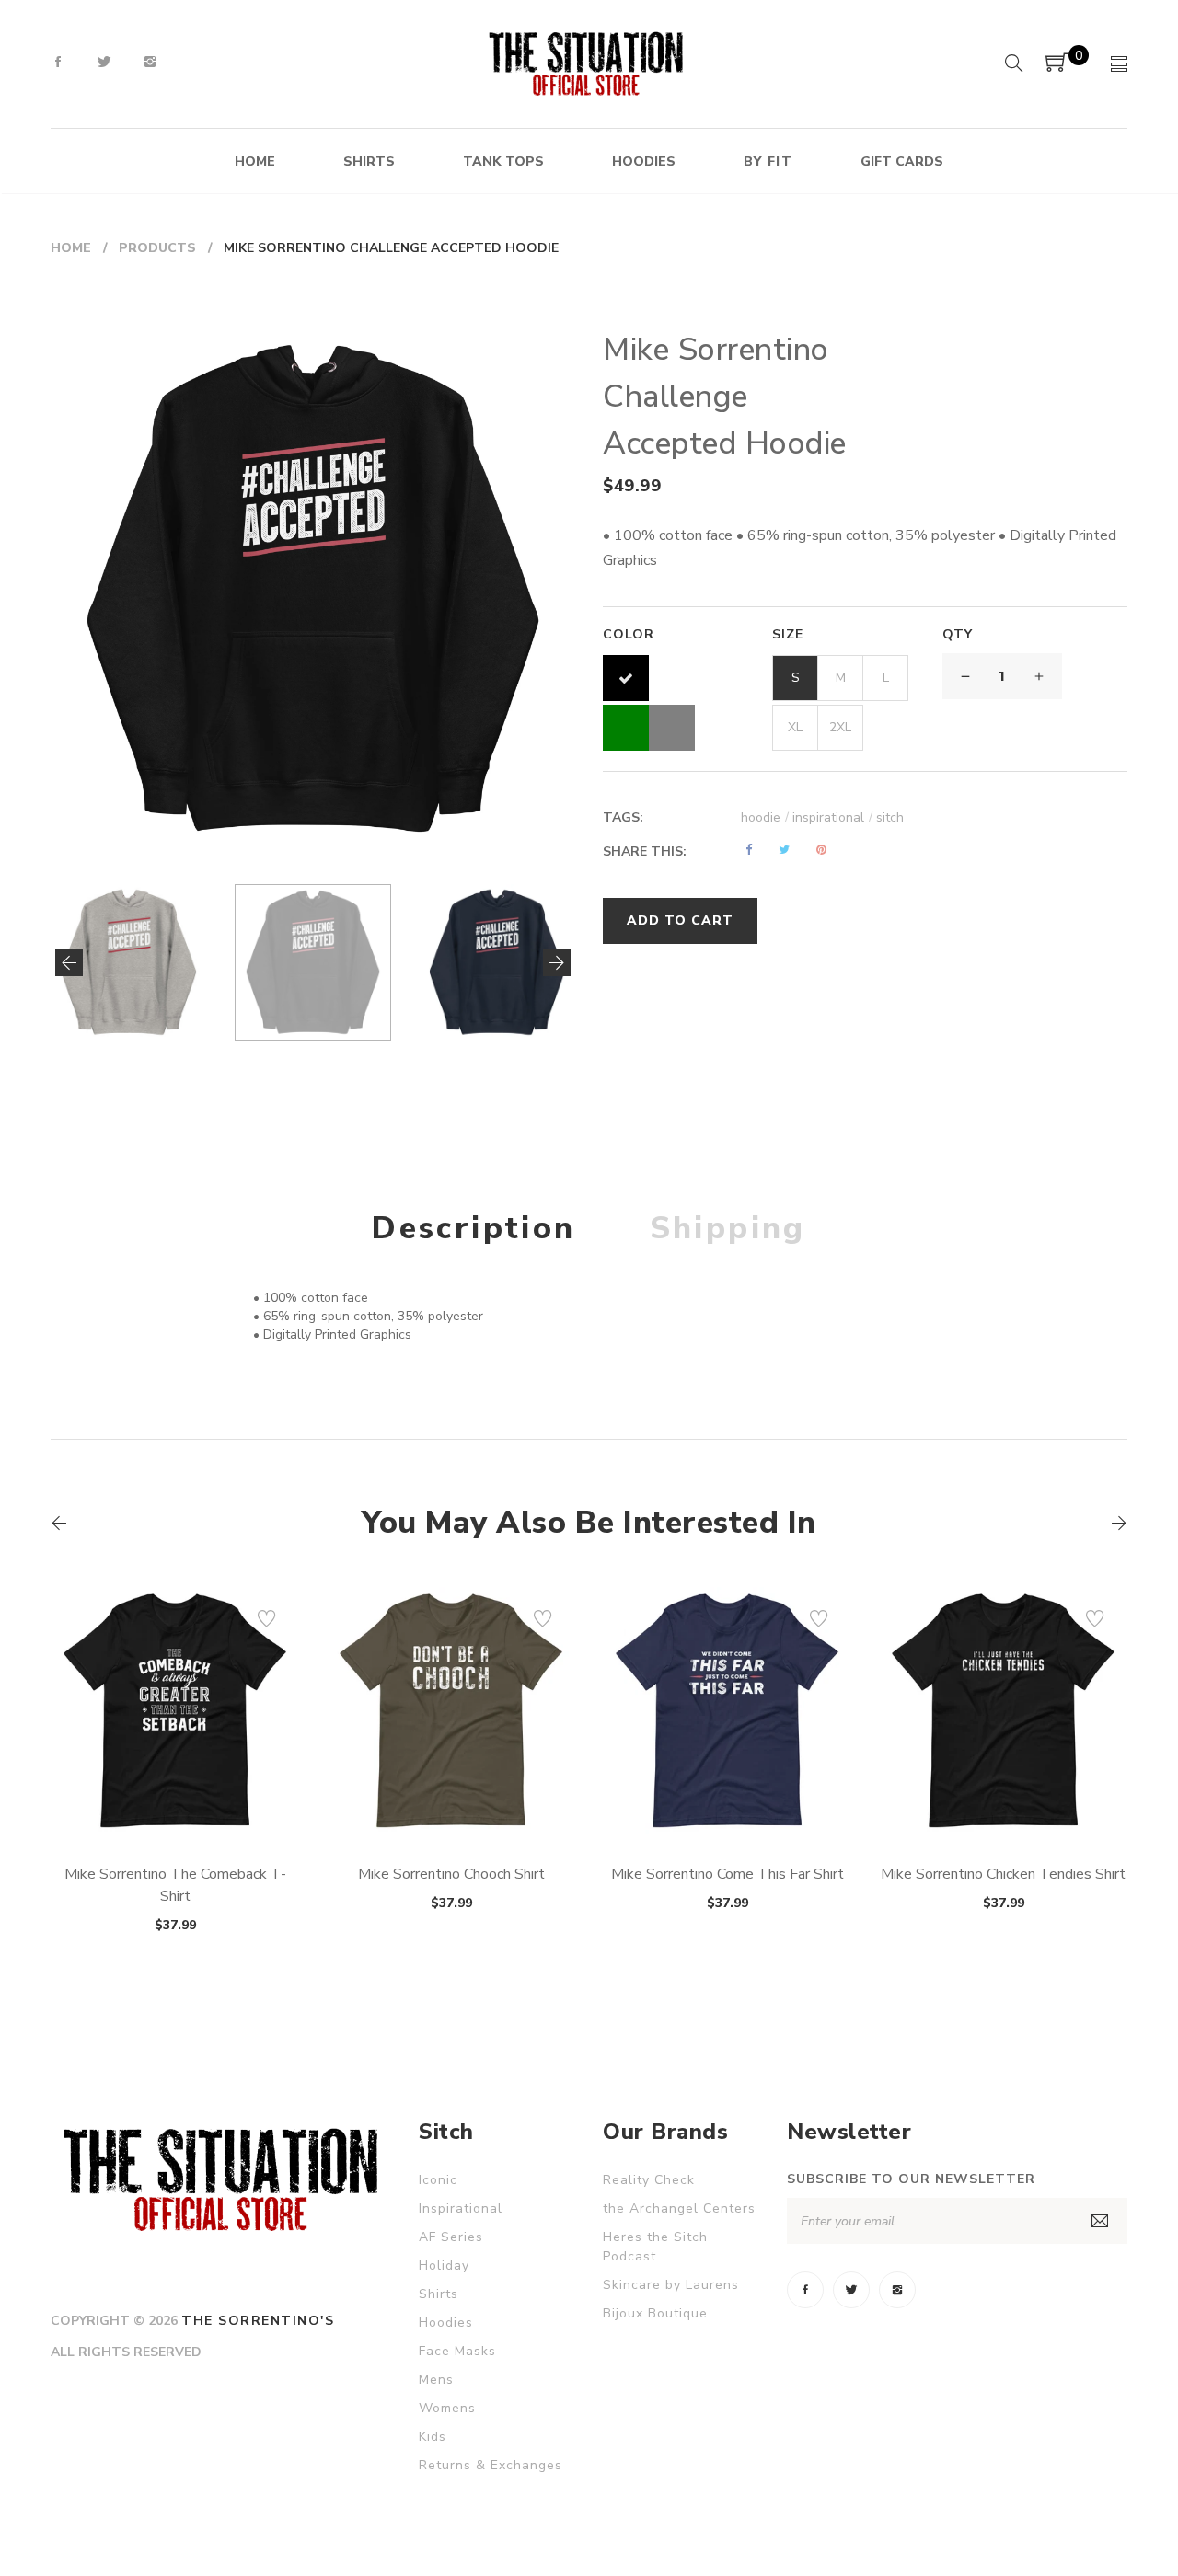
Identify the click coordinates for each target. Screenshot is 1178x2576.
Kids (433, 2437)
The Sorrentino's (258, 2321)
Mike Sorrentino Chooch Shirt (451, 1874)
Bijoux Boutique (655, 2313)
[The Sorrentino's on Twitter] (104, 63)
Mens (436, 2380)
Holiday (444, 2265)
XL (795, 727)
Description (474, 1228)
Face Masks (457, 2351)
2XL (840, 727)
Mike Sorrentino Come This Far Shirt (728, 1874)
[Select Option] (125, 1792)
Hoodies (446, 2323)
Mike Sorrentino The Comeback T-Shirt (175, 1885)
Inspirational (461, 2208)
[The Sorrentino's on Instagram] (150, 63)
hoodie (765, 817)
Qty (958, 634)
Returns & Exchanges (491, 2465)
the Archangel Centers (679, 2208)
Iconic (438, 2180)
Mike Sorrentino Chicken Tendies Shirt (1003, 1874)
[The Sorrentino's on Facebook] (58, 63)
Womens (447, 2408)
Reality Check (649, 2180)
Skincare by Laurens (671, 2285)
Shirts (439, 2294)
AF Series (451, 2237)
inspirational (832, 817)
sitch (890, 817)
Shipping (728, 1228)
